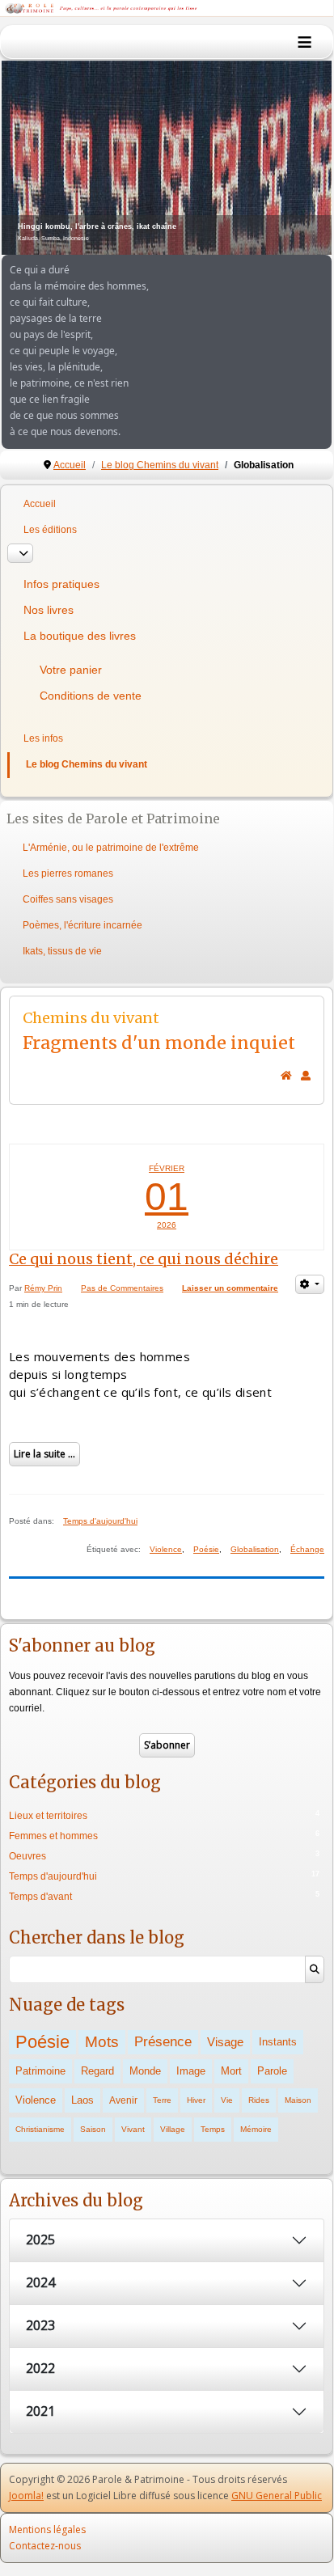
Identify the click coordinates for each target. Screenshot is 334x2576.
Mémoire (256, 2129)
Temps (213, 2129)
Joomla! (26, 2496)
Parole (272, 2071)
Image (191, 2071)
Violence (166, 1549)
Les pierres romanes (68, 873)
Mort (231, 2071)
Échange (307, 1549)
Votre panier (71, 670)
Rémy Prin (43, 1288)
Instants (278, 2042)
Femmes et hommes (53, 1836)
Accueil (40, 504)
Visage (225, 2042)
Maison (298, 2100)
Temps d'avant (40, 1897)
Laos (82, 2100)
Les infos (43, 738)
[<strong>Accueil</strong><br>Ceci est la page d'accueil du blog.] (286, 1076)
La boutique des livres (80, 636)
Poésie (206, 1549)
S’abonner (167, 1745)
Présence (163, 2042)
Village (173, 2129)
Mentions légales (47, 2529)
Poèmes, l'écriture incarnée (82, 925)
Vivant (133, 2129)
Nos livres (49, 610)
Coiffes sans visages (68, 899)
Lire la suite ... (44, 1454)
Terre (162, 2100)
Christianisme (40, 2129)
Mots (102, 2042)
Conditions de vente (91, 696)
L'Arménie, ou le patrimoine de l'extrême (111, 848)
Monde (145, 2071)
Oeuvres (27, 1856)
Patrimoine (40, 2071)
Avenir (123, 2100)
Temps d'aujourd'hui (100, 1521)
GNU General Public (277, 2496)
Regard (97, 2071)
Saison (93, 2129)
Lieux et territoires (48, 1816)
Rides (259, 2100)
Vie (227, 2100)
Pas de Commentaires (122, 1288)
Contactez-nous (45, 2546)
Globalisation (255, 1549)
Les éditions (50, 530)
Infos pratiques (61, 584)
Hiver (196, 2100)
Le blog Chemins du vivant (87, 764)
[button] (282, 158)
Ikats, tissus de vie (62, 951)
